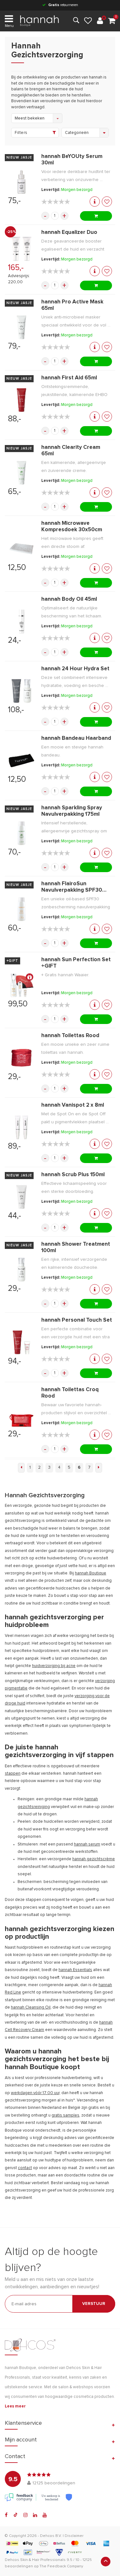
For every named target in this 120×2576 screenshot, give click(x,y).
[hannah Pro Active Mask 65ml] (21, 327)
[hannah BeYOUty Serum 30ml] (21, 182)
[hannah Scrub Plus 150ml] (21, 1197)
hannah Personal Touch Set (77, 1320)
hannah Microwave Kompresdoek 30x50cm (72, 527)
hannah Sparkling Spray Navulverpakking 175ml (72, 811)
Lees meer (15, 2406)
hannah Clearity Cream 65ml (71, 451)
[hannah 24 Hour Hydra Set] (21, 691)
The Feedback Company (61, 2566)
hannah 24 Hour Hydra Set (75, 669)
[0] (112, 21)
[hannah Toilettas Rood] (21, 1058)
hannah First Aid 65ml (69, 378)
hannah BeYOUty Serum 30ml (72, 160)
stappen (13, 1774)
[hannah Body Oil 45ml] (21, 622)
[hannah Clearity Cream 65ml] (21, 473)
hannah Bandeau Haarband (76, 738)
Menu (9, 26)
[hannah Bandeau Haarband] (21, 761)
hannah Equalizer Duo (69, 232)
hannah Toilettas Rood (70, 1036)
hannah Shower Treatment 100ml (76, 1247)
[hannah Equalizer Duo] (21, 249)
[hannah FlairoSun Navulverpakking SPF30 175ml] (21, 909)
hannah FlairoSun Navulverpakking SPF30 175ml (72, 887)
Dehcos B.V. (51, 2536)
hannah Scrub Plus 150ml (73, 1175)
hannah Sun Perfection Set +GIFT (76, 963)
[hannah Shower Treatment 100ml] (21, 1270)
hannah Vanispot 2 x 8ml (73, 1105)
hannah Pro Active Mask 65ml (72, 305)
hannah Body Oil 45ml (69, 599)
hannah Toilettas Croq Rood (70, 1393)
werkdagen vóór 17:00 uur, (36, 2093)
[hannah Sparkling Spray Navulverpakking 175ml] (21, 833)
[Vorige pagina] (21, 1468)
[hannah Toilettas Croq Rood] (21, 1415)
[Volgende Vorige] (99, 1468)
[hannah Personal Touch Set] (21, 1342)
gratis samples (65, 2115)
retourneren (63, 5)
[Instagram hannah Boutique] (25, 2515)
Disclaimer (74, 2536)
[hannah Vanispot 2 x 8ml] (21, 1127)
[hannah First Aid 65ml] (21, 400)
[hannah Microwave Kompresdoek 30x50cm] (21, 549)
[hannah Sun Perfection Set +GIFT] (21, 985)
